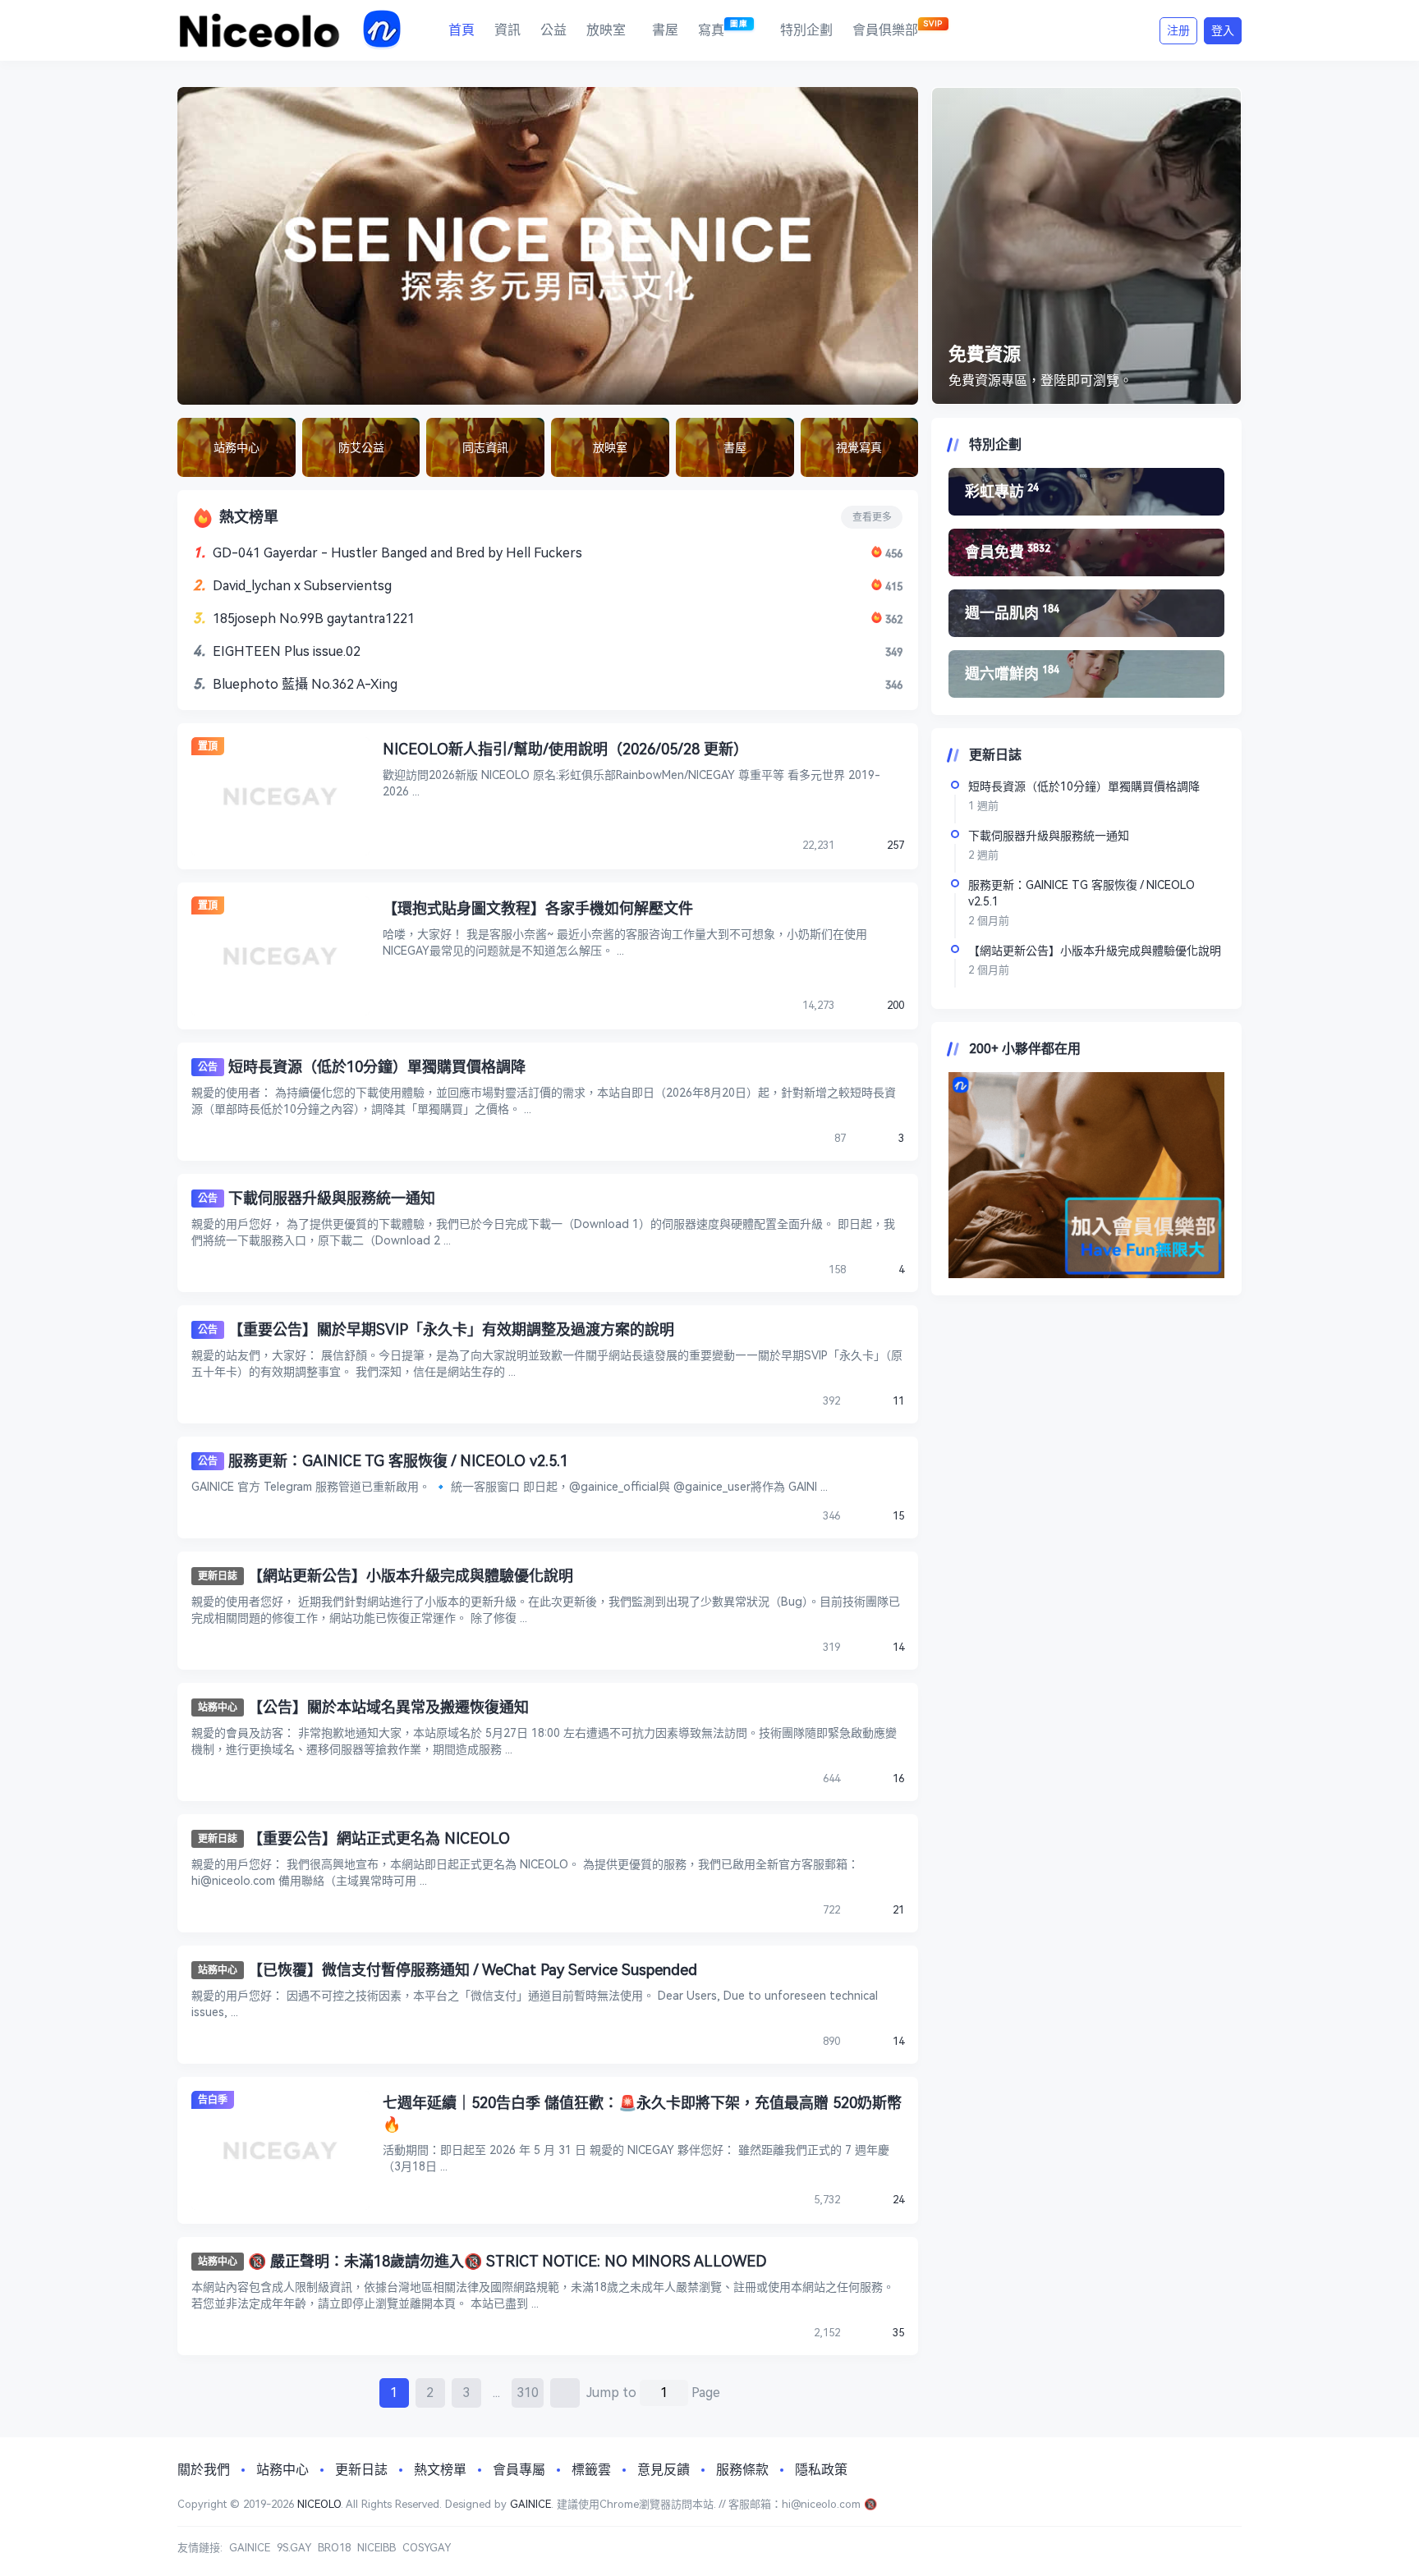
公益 (553, 30)
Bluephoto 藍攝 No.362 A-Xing (305, 684)
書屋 (665, 30)
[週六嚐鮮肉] (1086, 674)
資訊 (507, 30)
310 (528, 2393)
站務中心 (218, 1707)
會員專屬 (519, 2470)
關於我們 (204, 2470)
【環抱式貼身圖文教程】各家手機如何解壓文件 (538, 908)
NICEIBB (377, 2548)
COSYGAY (427, 2548)
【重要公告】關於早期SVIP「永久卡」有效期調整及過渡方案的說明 (451, 1329)
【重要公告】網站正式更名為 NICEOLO (379, 1838)
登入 (1223, 30)
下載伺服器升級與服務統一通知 (332, 1198)
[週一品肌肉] (1086, 613)
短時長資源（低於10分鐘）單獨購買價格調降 (377, 1067)
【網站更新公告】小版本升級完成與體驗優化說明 (411, 1576)
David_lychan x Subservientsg (302, 586)
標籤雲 (591, 2470)
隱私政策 (821, 2470)
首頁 (462, 30)
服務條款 (742, 2470)
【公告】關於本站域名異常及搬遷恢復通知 (388, 1707)
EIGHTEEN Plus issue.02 (287, 651)
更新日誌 (218, 1576)
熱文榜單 (440, 2470)
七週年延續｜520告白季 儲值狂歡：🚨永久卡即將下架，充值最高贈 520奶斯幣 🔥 (642, 2113)
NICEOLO (319, 2504)
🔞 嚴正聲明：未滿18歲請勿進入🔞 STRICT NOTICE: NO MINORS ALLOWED (507, 2261)
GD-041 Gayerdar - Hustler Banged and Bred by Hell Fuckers (397, 553)
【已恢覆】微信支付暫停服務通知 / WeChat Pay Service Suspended (473, 1970)
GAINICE (530, 2504)
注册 (1178, 30)
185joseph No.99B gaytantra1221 (314, 619)
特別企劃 (806, 30)
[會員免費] (1086, 552)
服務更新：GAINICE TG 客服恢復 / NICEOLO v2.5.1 (398, 1461)
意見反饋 (664, 2470)
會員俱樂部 (898, 28)
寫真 (723, 28)
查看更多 (872, 517)
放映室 (606, 30)
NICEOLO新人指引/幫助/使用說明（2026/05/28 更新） (565, 749)
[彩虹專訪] (1086, 492)
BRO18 (334, 2548)
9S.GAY (294, 2548)
